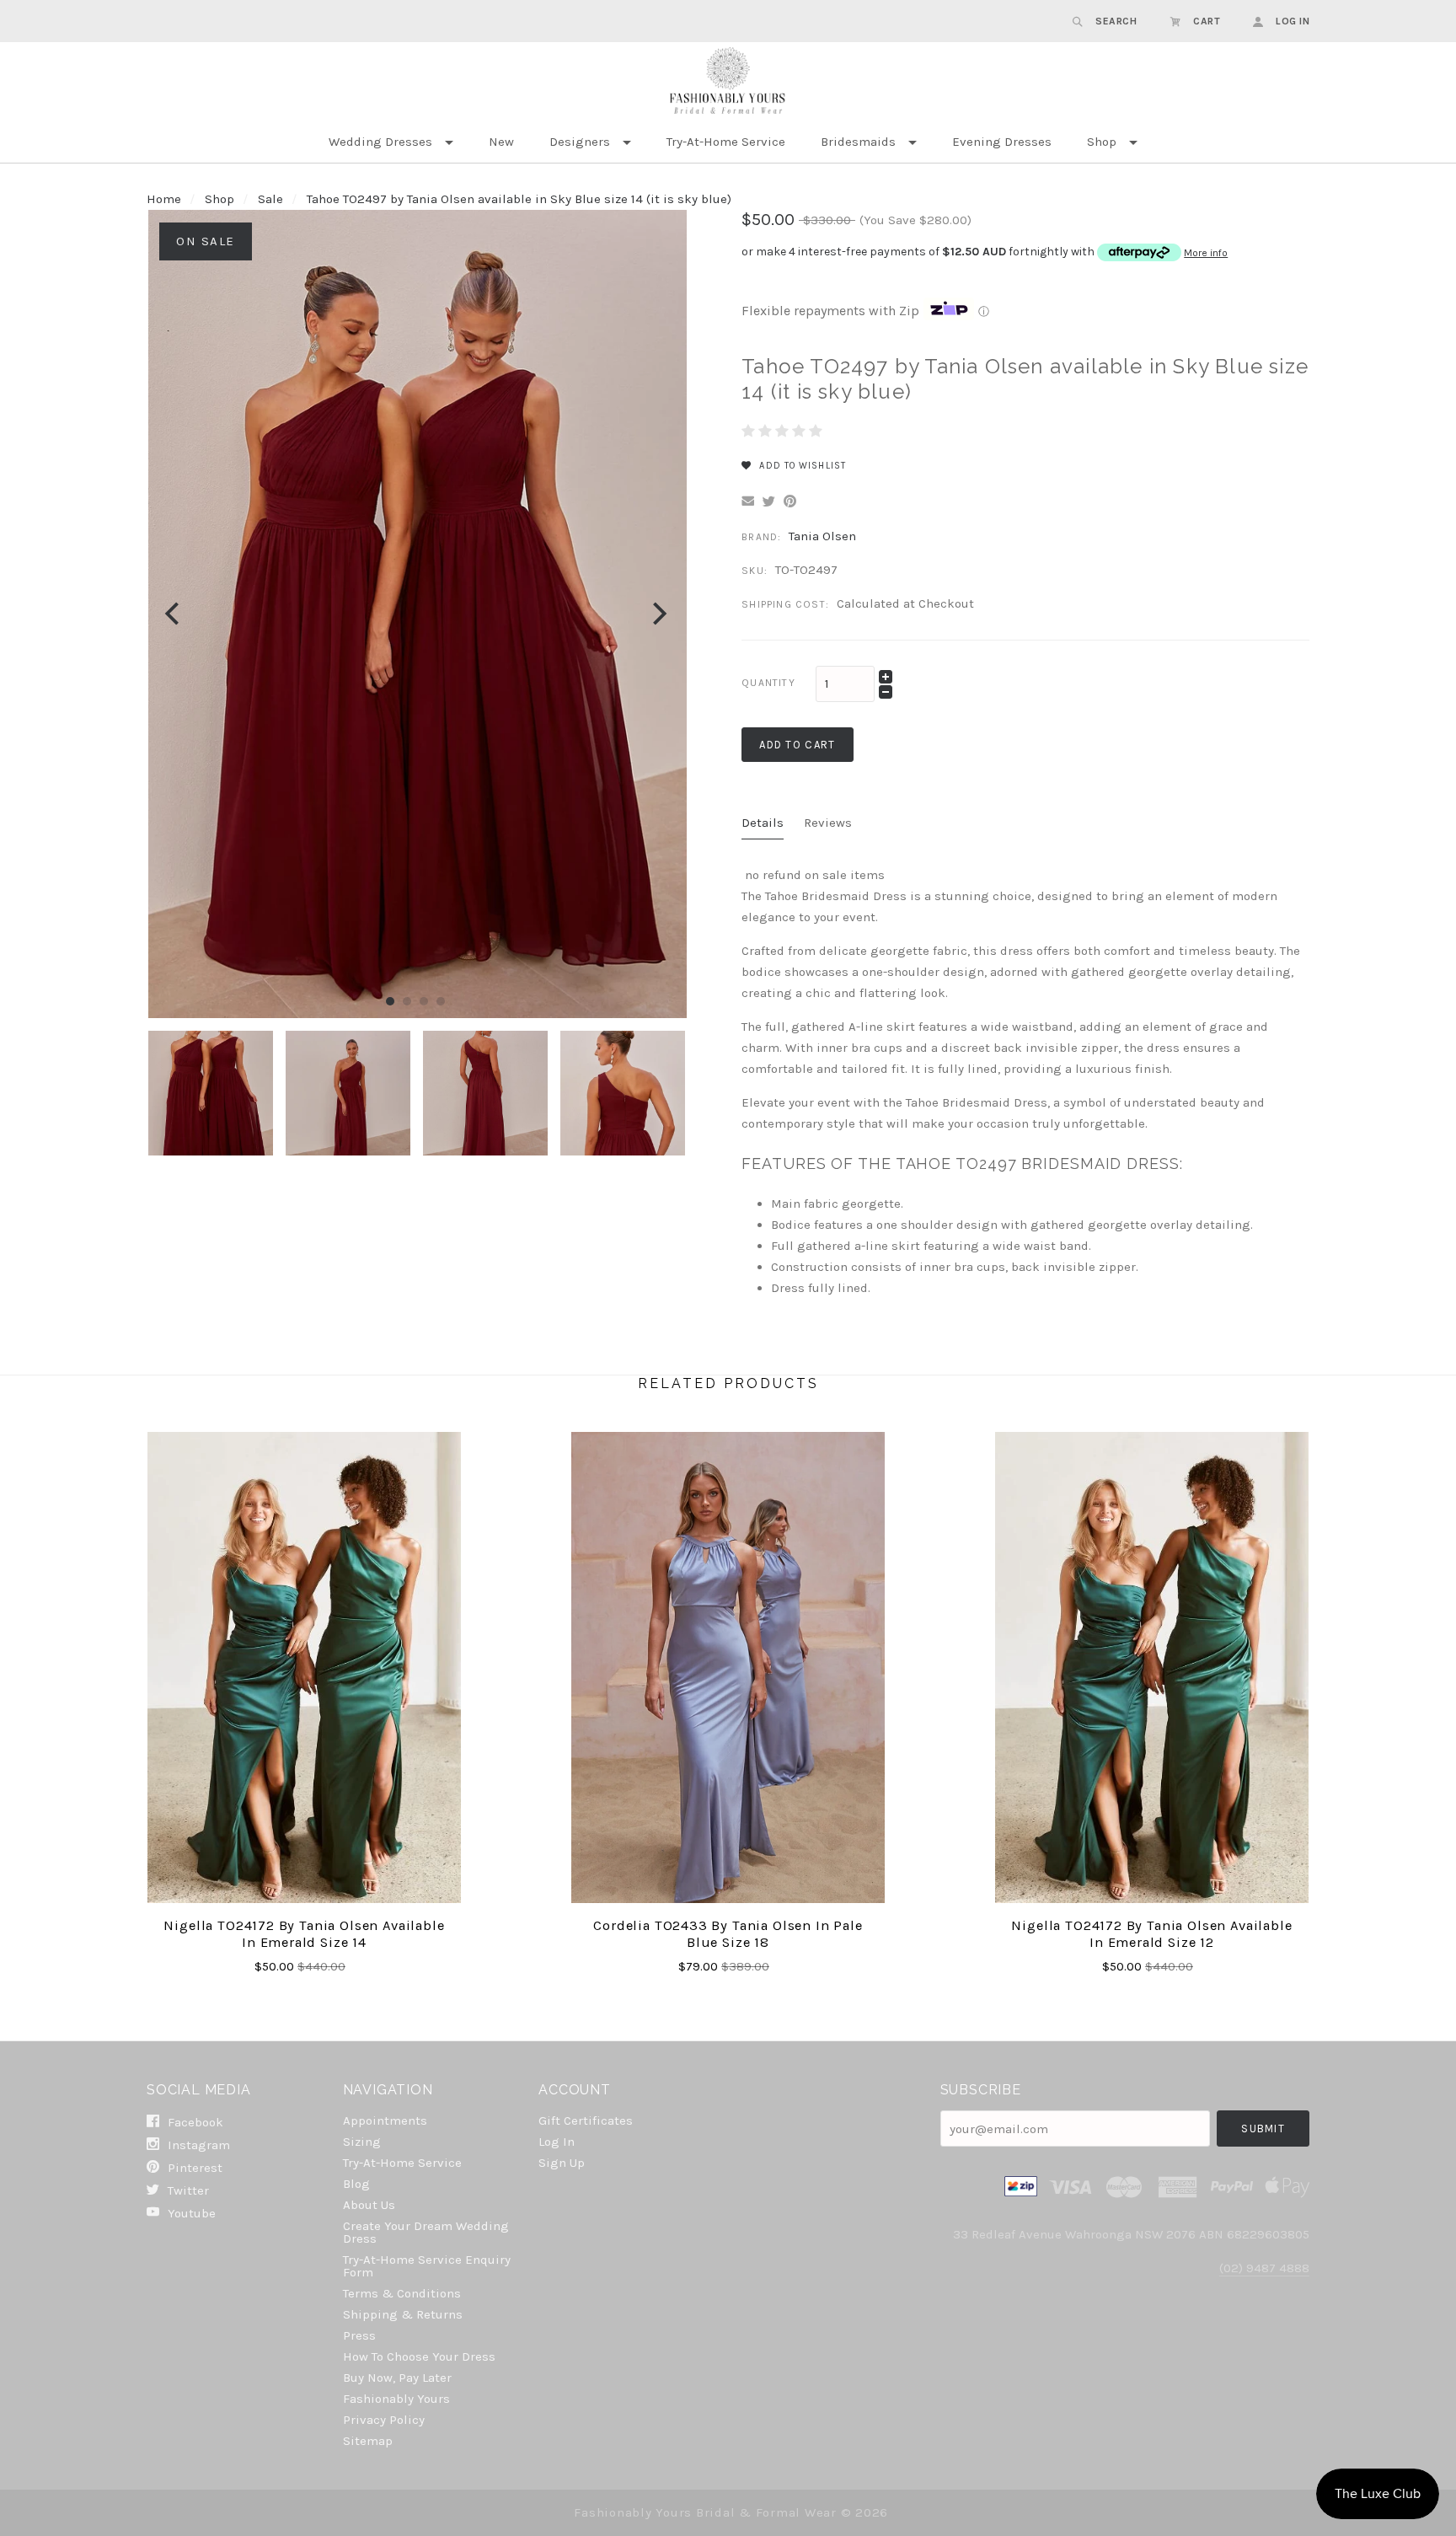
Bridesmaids (858, 142)
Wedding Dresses (380, 142)
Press (359, 2335)
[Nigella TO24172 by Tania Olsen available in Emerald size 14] (305, 1667)
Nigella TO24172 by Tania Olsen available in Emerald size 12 (1151, 1934)
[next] (658, 614)
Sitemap (368, 2440)
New (501, 142)
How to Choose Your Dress (419, 2356)
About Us (369, 2205)
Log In (557, 2142)
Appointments (385, 2120)
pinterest (193, 2168)
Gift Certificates (586, 2120)
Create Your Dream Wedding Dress (426, 2232)
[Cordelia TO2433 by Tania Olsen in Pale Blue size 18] (728, 1667)
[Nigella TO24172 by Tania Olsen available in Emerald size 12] (1152, 1667)
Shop (1102, 142)
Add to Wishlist (801, 466)
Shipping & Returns (403, 2314)
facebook (194, 2122)
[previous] (174, 614)
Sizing (362, 2142)
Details (763, 823)
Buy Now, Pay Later (397, 2378)
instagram (197, 2145)
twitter (187, 2190)
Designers (580, 142)
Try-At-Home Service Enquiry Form (427, 2266)
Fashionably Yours (396, 2399)
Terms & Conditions (402, 2293)
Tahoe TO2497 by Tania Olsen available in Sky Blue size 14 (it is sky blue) (519, 199)
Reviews (828, 823)
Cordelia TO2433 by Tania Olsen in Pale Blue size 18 (728, 1934)
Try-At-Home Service (726, 142)
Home (164, 199)
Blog (356, 2184)
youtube (190, 2213)
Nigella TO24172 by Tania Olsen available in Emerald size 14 (304, 1934)
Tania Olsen (822, 536)
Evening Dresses (1002, 142)
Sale (270, 199)
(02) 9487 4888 (1264, 2268)
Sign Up (562, 2162)
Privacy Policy (384, 2420)
